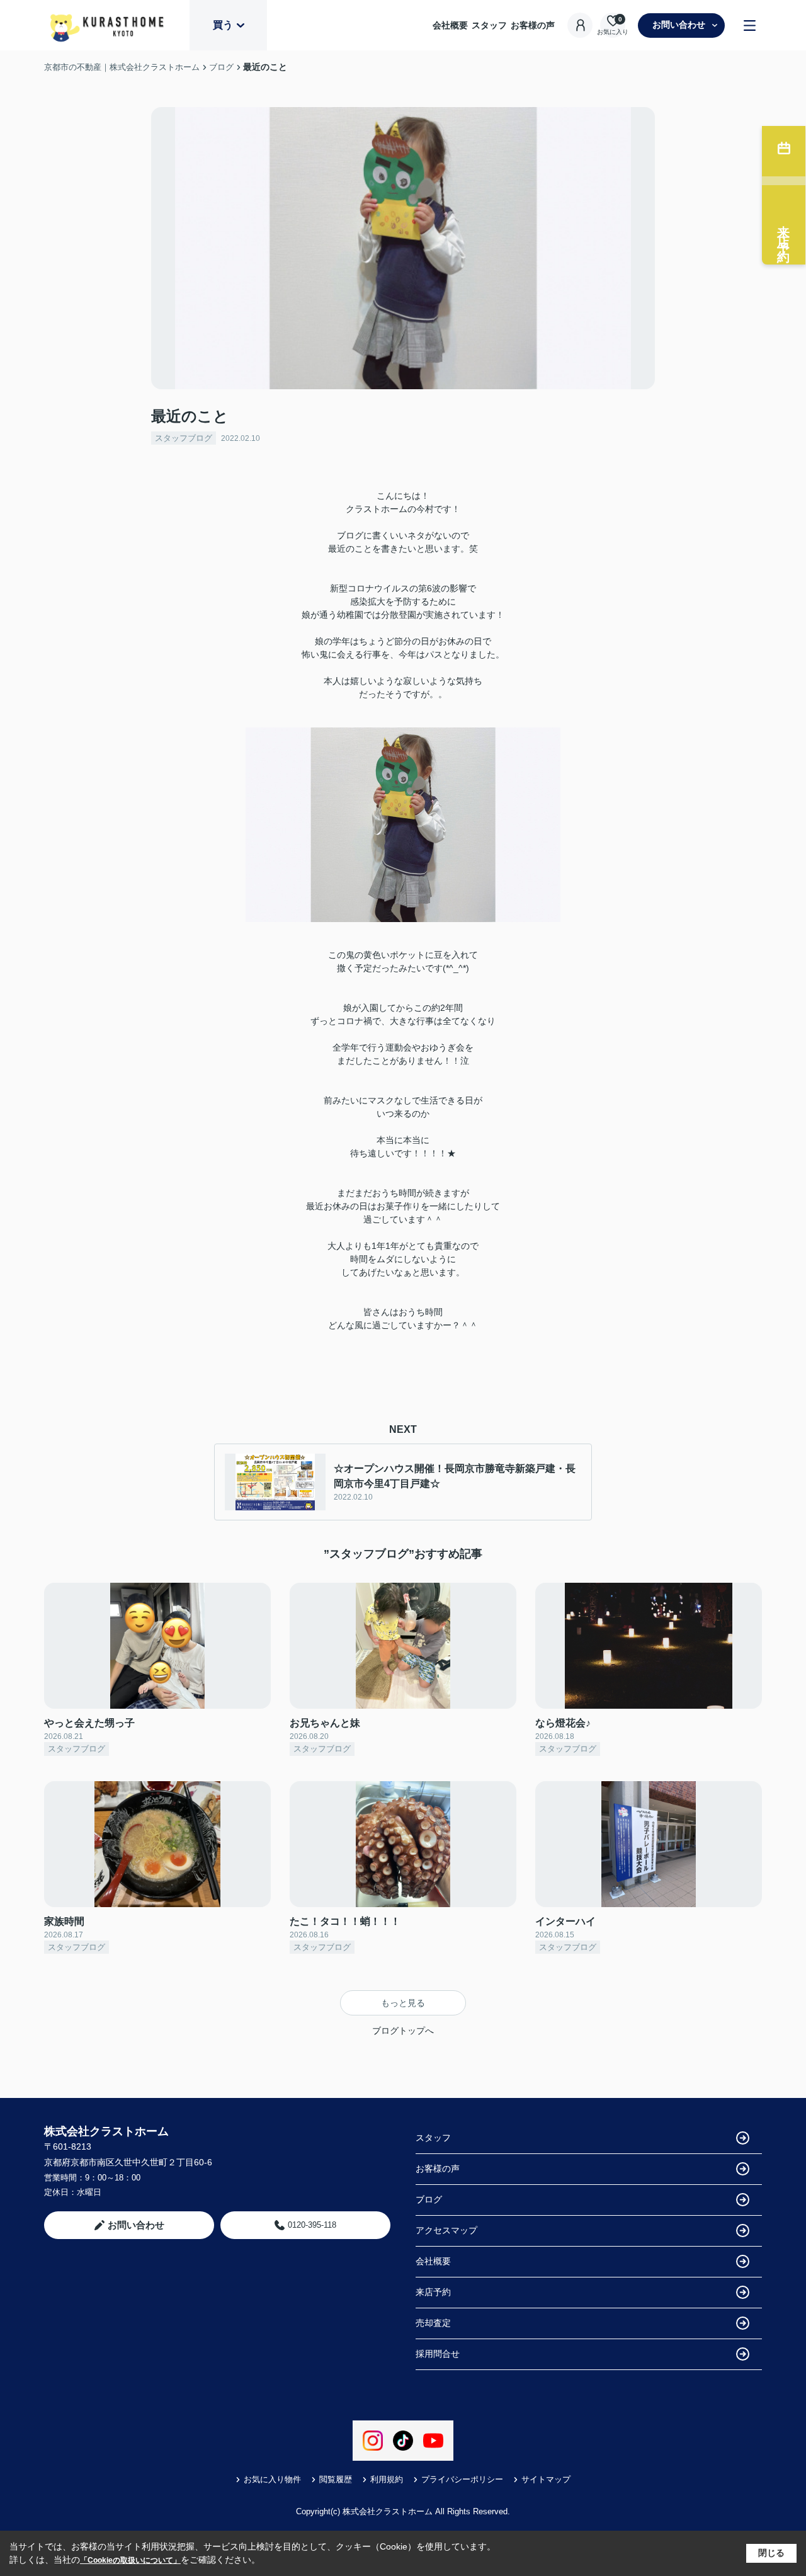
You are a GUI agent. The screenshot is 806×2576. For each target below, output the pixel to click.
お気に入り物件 (272, 2479)
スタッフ (489, 25)
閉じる (771, 2553)
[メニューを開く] (750, 26)
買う (223, 25)
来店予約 (433, 2292)
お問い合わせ (679, 25)
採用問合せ (438, 2354)
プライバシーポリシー (462, 2479)
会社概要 (450, 25)
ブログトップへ (403, 2031)
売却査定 (433, 2323)
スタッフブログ (184, 438)
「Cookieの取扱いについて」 (130, 2560)
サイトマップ (546, 2479)
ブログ (429, 2199)
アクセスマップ (446, 2230)
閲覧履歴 (336, 2479)
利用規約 (387, 2479)
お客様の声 (533, 25)
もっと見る (403, 2003)
